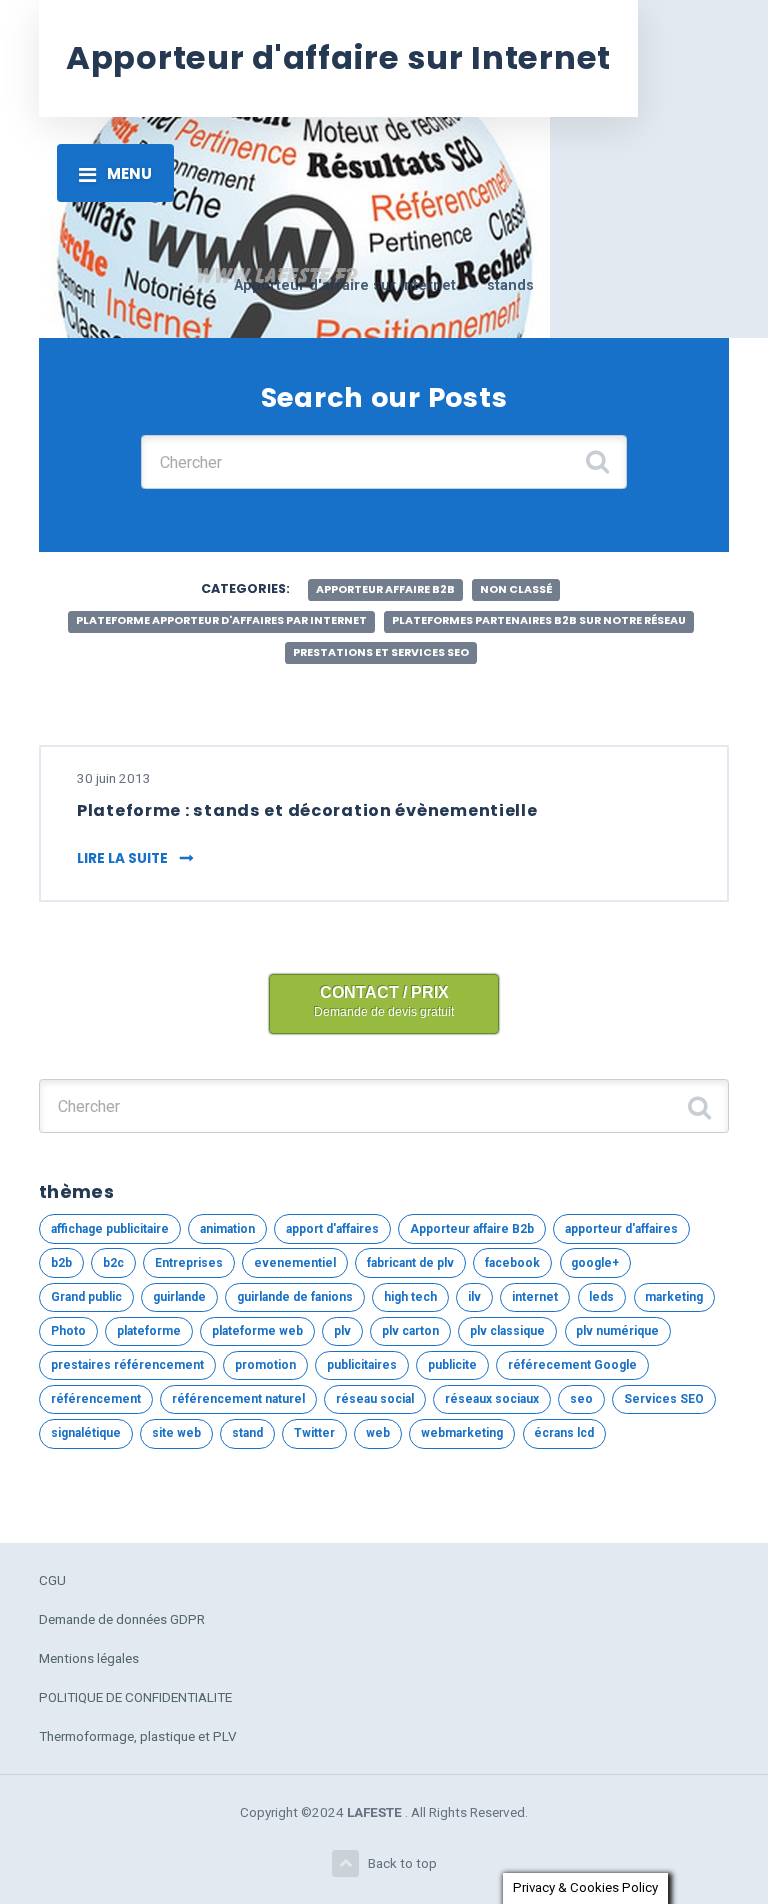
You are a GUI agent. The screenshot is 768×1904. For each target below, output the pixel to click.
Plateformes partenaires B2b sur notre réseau (539, 620)
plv (342, 1331)
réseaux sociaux (492, 1399)
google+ (595, 1263)
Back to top (402, 1863)
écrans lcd (564, 1433)
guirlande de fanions (295, 1297)
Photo (68, 1331)
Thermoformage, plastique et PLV (138, 1736)
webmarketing (462, 1433)
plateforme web (257, 1331)
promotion (265, 1365)
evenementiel (295, 1263)
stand (247, 1433)
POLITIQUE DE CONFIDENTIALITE (135, 1697)
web (378, 1433)
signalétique (86, 1433)
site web (176, 1433)
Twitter (314, 1433)
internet (535, 1297)
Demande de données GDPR (122, 1619)
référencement (96, 1399)
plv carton (410, 1331)
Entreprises (189, 1263)
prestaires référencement (127, 1365)
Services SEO (664, 1399)
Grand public (86, 1297)
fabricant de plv (410, 1263)
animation (227, 1229)
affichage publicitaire (110, 1229)
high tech (410, 1297)
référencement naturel (238, 1399)
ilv (474, 1297)
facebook (512, 1263)
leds (601, 1297)
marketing (674, 1297)
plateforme (149, 1331)
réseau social (375, 1399)
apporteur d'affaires (621, 1229)
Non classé (516, 589)
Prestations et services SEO (381, 652)
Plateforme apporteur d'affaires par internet (221, 620)
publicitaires (362, 1365)
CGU (52, 1580)
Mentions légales (89, 1658)
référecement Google (572, 1365)
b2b (61, 1263)
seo (581, 1399)
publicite (452, 1365)
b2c (113, 1263)
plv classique (507, 1331)
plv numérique (617, 1331)
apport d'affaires (332, 1229)
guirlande (179, 1297)
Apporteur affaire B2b (385, 589)
